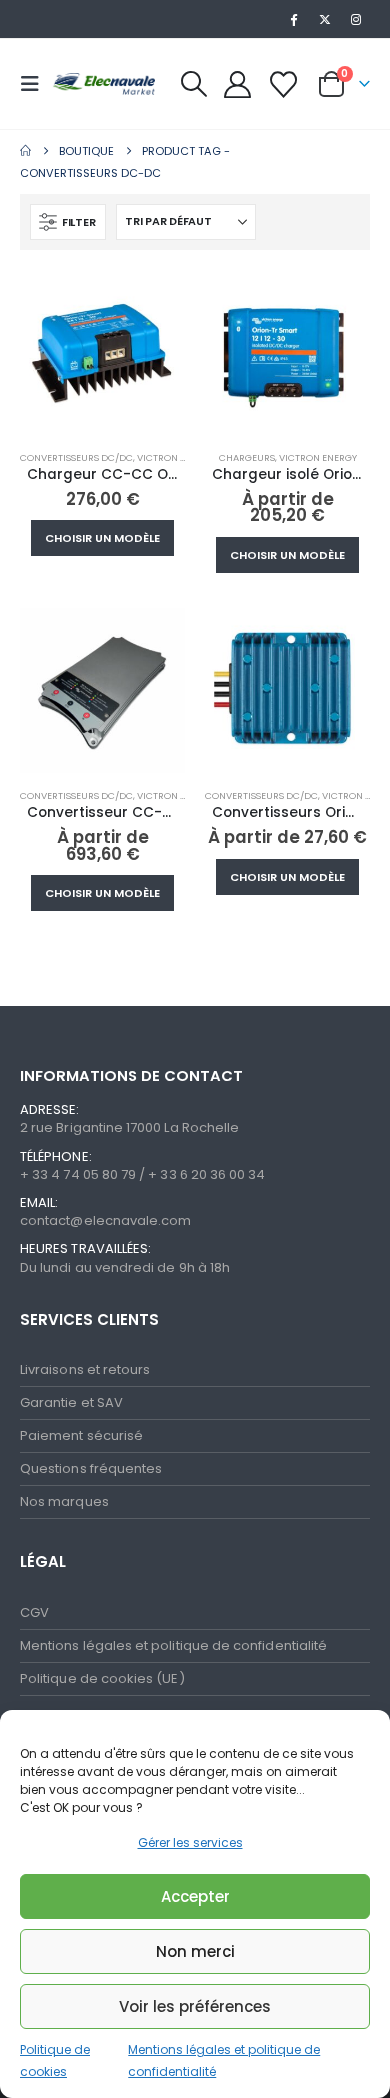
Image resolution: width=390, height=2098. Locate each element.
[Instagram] (356, 19)
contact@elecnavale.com (105, 1220)
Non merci (195, 1951)
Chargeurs (247, 457)
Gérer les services (190, 1842)
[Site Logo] (102, 83)
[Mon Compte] (238, 84)
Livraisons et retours (85, 1369)
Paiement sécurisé (81, 1435)
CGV (34, 1612)
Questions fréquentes (91, 1468)
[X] (325, 19)
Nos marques (64, 1501)
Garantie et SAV (71, 1402)
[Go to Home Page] (25, 151)
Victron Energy (176, 457)
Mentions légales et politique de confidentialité (173, 1645)
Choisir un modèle (102, 538)
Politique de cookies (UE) (102, 1678)
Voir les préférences (195, 2006)
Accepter (195, 1896)
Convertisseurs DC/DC (76, 457)
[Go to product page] (102, 352)
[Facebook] (293, 19)
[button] (36, 84)
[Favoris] (283, 84)
